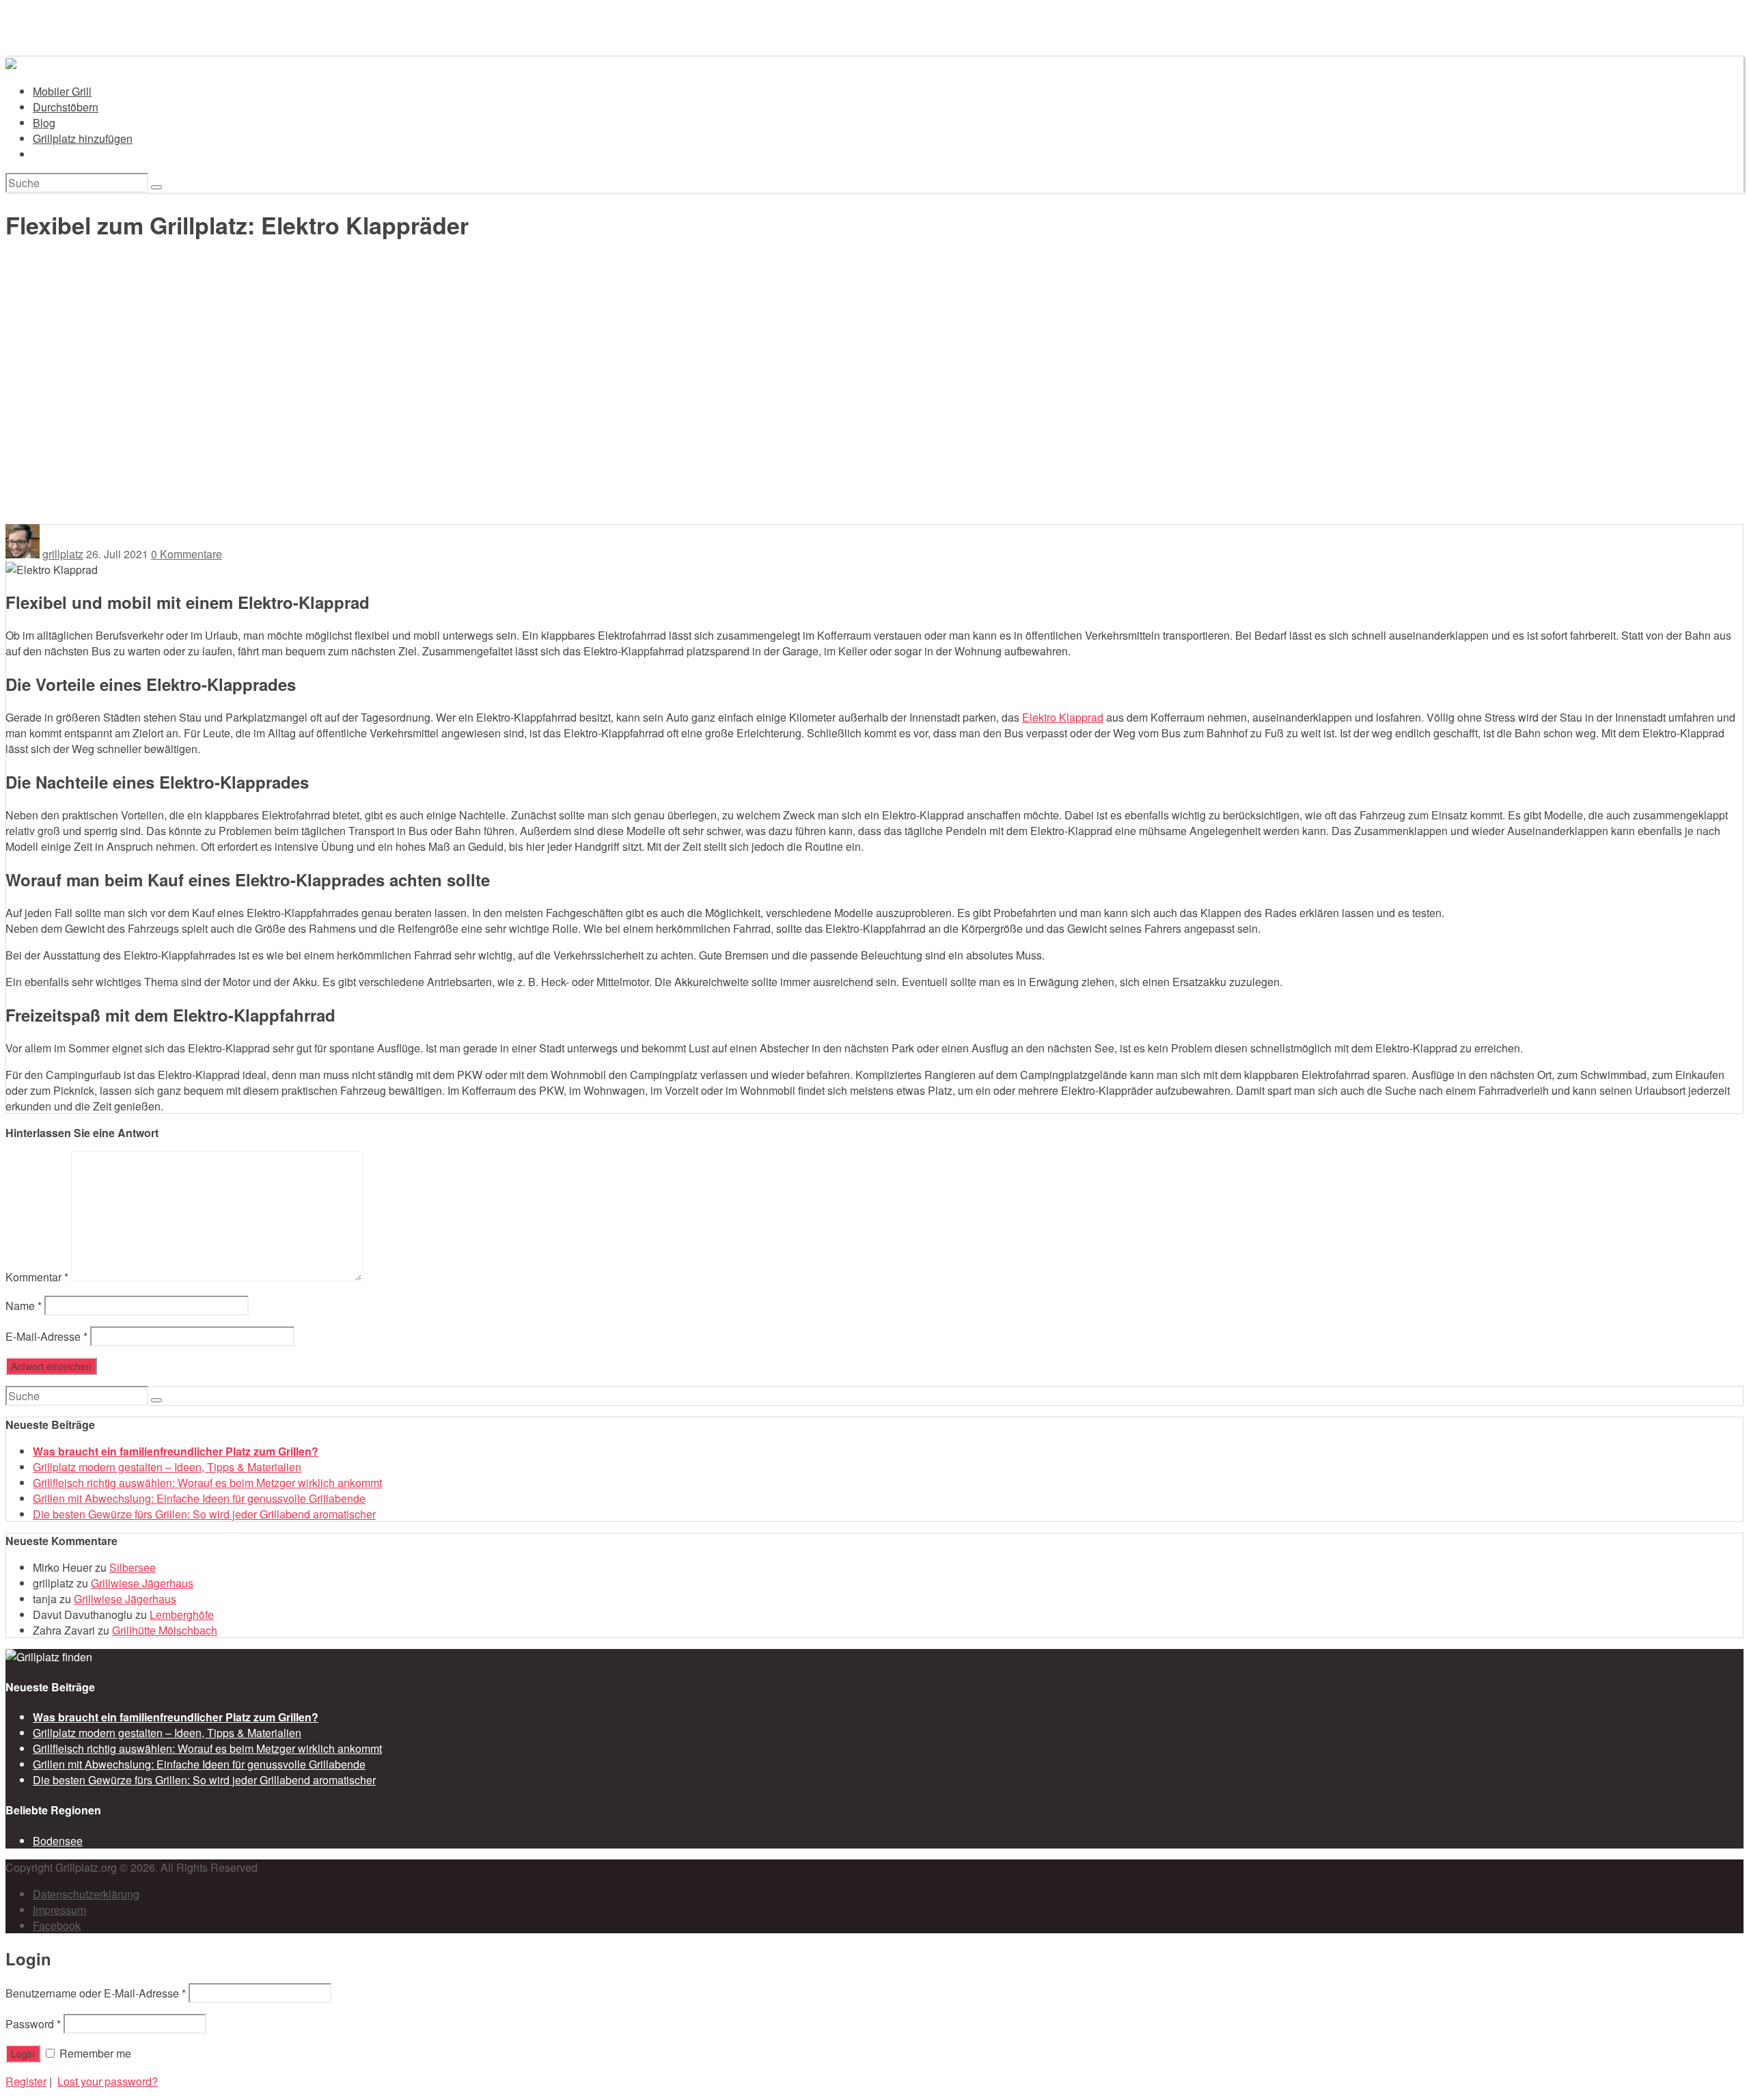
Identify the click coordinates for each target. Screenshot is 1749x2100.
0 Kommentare (187, 554)
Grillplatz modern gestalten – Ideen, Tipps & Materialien (167, 1467)
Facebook (57, 1925)
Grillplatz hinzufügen (83, 138)
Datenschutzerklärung (86, 1894)
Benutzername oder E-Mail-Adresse (96, 1993)
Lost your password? (108, 2081)
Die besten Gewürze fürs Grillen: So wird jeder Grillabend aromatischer (204, 1514)
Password (33, 2024)
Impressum (59, 1910)
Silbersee (133, 1567)
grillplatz (63, 554)
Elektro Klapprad (1063, 717)
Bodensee (58, 1841)
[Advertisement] (874, 422)
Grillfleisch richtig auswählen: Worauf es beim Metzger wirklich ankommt (207, 1483)
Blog (44, 123)
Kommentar (37, 1277)
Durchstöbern (66, 107)
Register (26, 2081)
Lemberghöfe (182, 1614)
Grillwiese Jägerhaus (142, 1583)
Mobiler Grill (62, 91)
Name (24, 1306)
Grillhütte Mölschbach (165, 1630)
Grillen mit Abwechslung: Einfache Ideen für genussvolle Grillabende (199, 1498)
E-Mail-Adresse (46, 1336)
